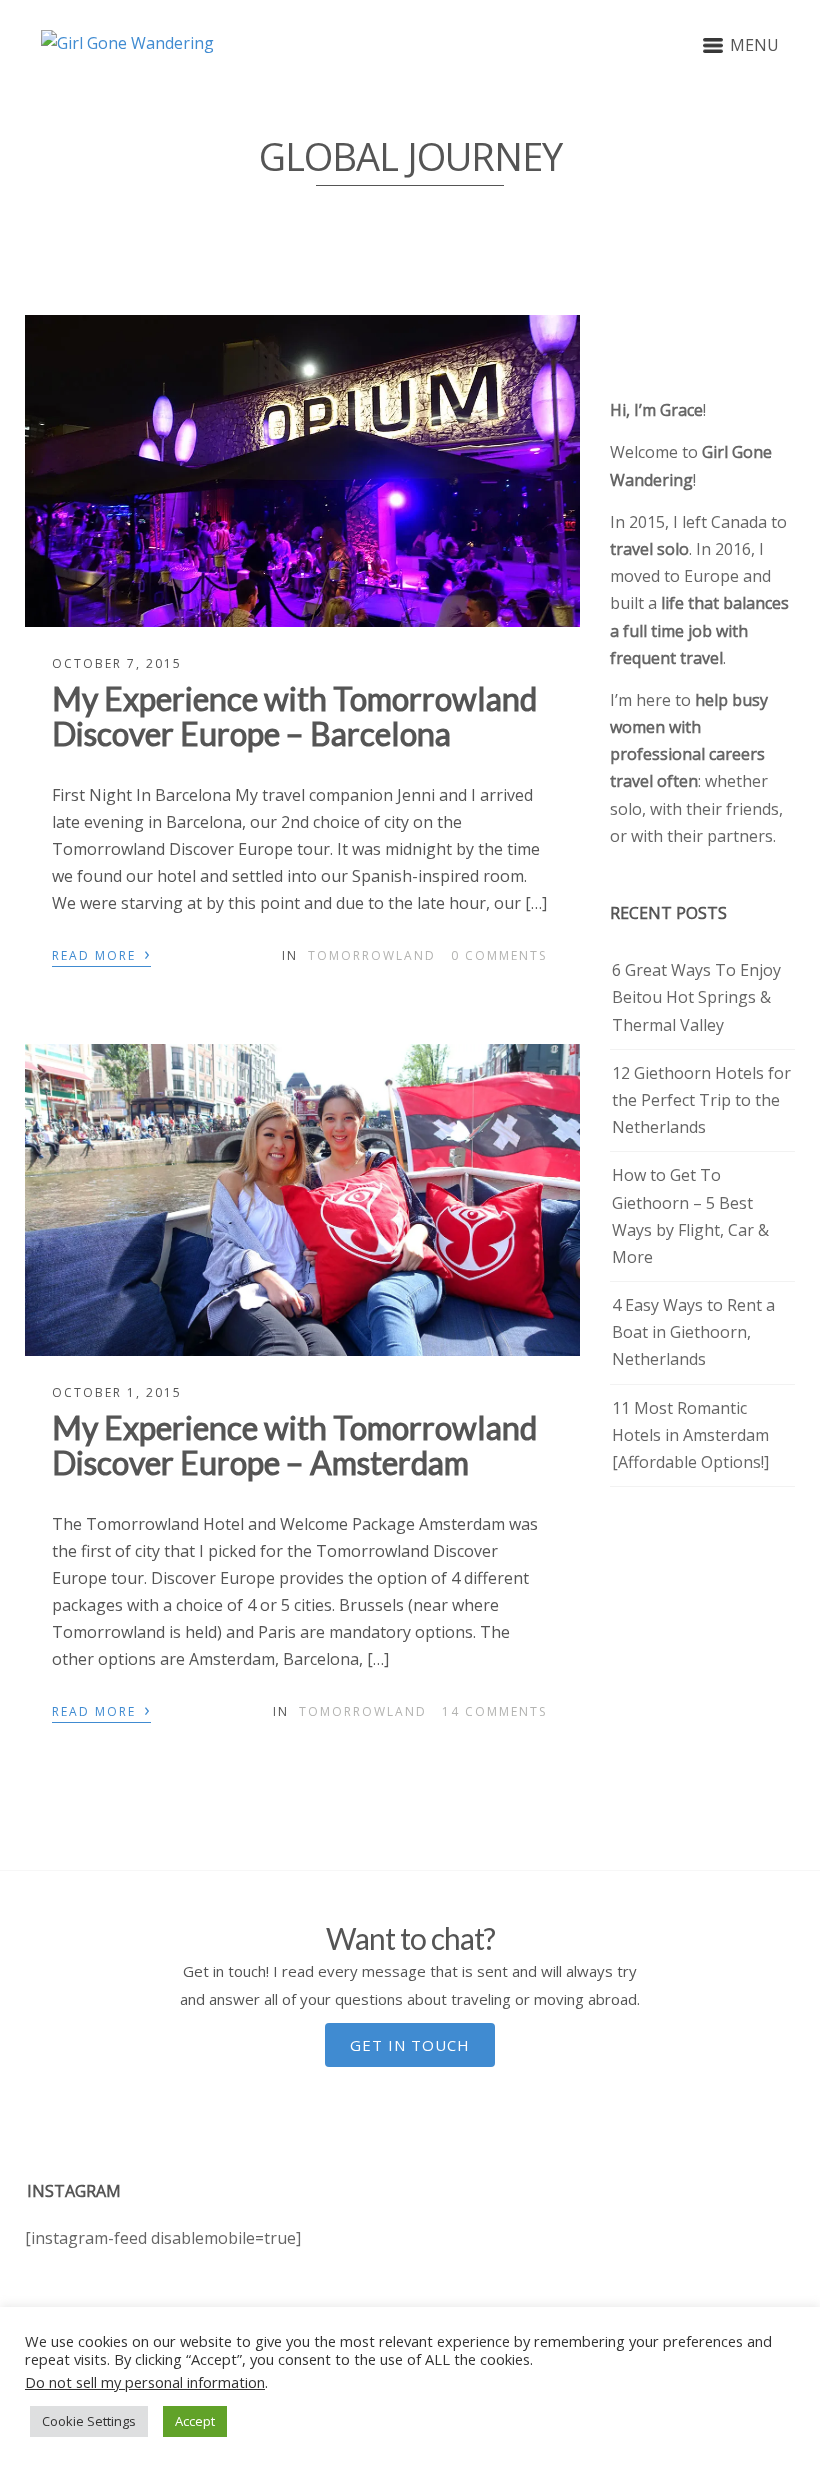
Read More (101, 954)
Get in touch (410, 2045)
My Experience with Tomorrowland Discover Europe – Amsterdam (294, 1445)
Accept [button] (195, 2421)
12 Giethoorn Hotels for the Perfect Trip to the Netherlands (701, 1100)
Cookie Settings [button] (89, 2421)
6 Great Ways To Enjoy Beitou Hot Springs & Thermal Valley (696, 997)
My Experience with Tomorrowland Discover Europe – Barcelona (294, 716)
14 (494, 1711)
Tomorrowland (372, 955)
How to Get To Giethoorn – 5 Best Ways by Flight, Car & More (690, 1216)
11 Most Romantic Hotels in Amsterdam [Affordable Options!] (690, 1435)
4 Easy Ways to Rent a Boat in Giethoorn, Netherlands (693, 1332)
